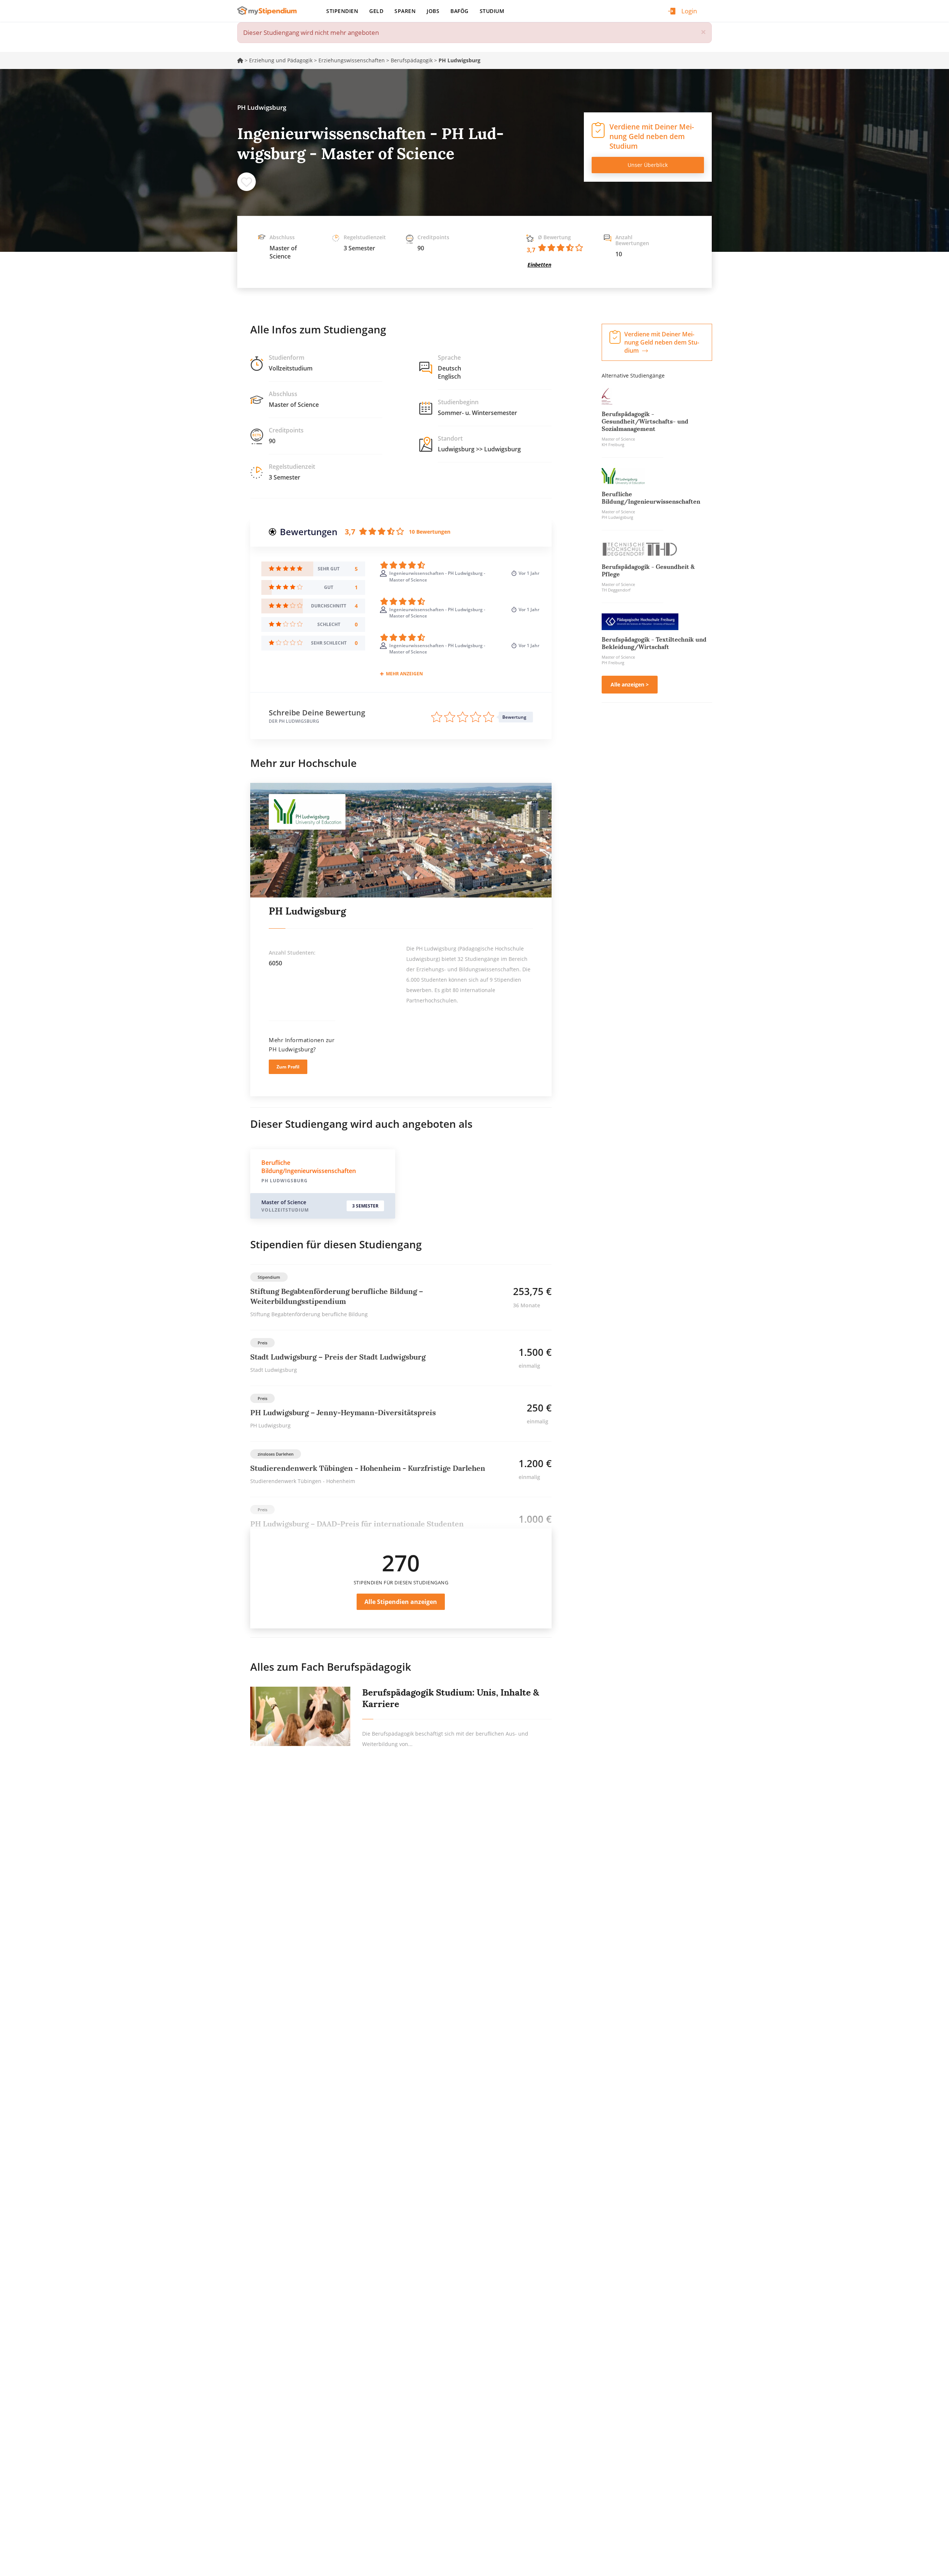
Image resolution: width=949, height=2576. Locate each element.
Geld (376, 11)
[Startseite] (270, 11)
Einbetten (539, 265)
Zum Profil (288, 1067)
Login (689, 11)
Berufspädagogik (412, 60)
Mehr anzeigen (404, 674)
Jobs (433, 11)
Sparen (405, 11)
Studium (492, 11)
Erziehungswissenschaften (352, 60)
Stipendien (342, 11)
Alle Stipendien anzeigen (401, 1602)
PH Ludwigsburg (307, 911)
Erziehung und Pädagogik (281, 60)
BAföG (459, 11)
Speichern (247, 182)
